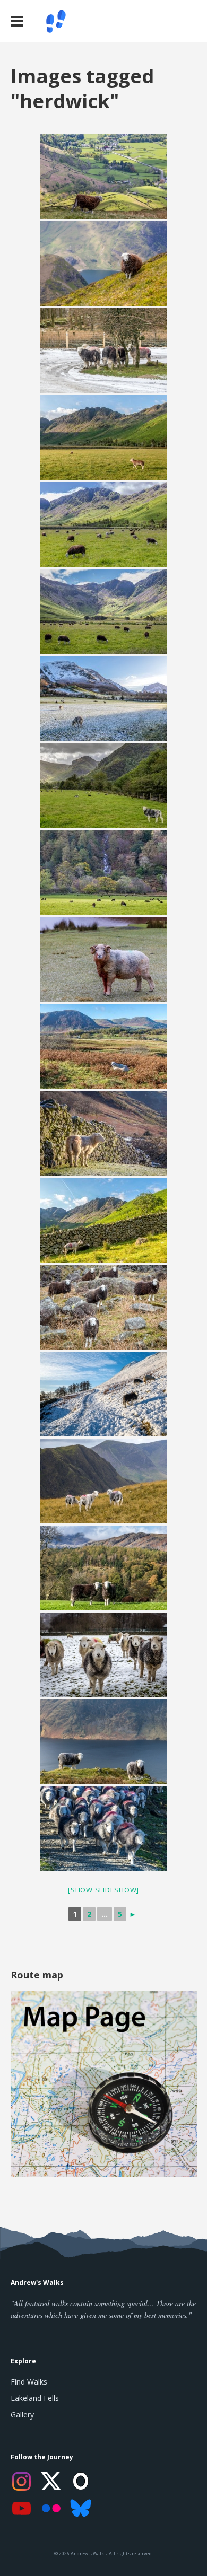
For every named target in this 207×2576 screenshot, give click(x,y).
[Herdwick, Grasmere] (103, 177)
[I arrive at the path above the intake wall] (103, 1394)
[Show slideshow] (103, 1890)
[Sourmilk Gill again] (103, 872)
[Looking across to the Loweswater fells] (103, 1046)
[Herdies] (103, 1481)
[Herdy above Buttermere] (103, 264)
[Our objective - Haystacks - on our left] (103, 524)
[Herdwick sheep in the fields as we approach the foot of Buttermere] (103, 698)
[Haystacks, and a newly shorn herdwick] (103, 1220)
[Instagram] (21, 2481)
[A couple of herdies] (103, 1568)
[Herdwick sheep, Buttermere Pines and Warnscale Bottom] (103, 611)
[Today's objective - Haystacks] (103, 437)
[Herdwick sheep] (103, 1133)
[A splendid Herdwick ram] (103, 959)
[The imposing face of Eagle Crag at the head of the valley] (103, 785)
